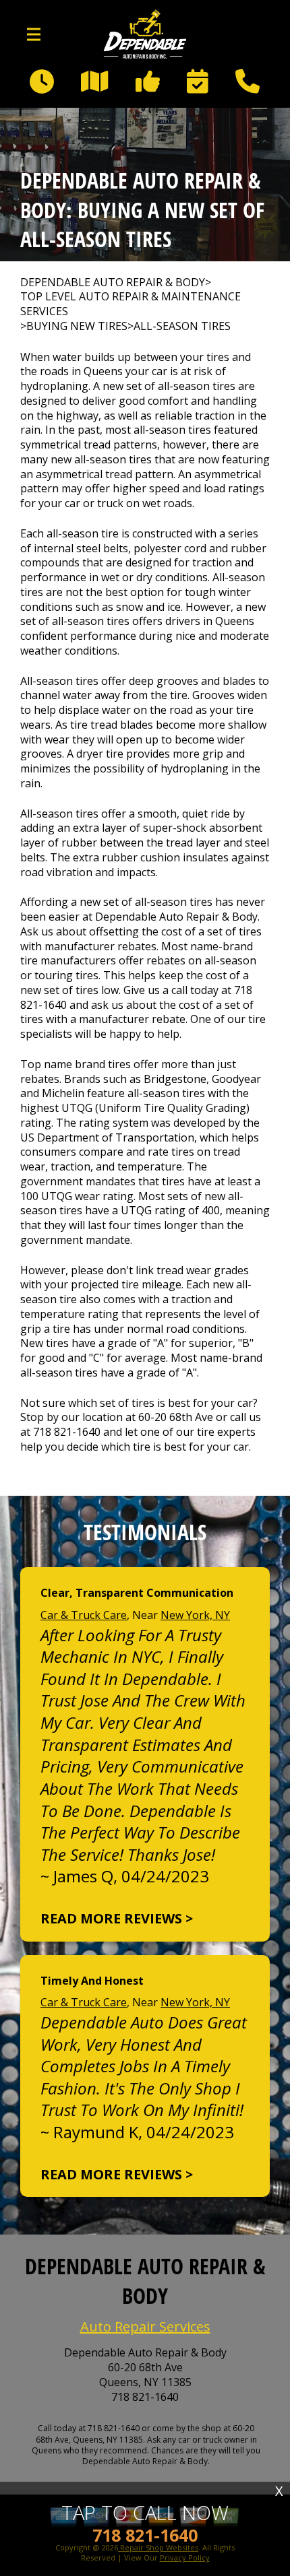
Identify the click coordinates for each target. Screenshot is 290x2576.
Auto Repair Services (145, 2326)
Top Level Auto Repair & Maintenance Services (130, 304)
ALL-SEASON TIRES (182, 326)
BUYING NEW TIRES (77, 326)
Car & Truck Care (84, 1615)
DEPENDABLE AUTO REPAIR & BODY (113, 283)
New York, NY (195, 1615)
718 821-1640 (67, 1432)
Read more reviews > (117, 1918)
